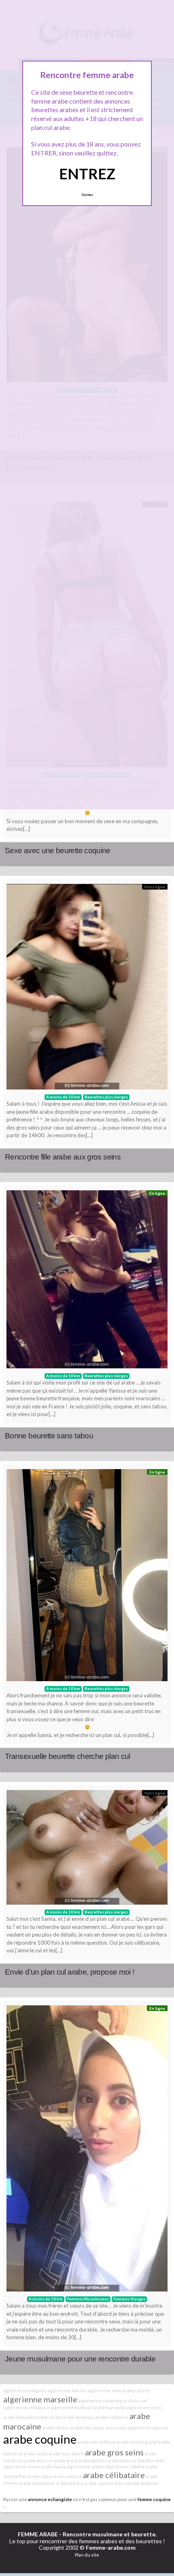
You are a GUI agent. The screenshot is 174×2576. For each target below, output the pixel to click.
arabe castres (136, 2390)
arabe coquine (40, 2439)
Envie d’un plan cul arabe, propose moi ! (69, 1972)
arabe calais (36, 2454)
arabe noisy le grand (137, 2442)
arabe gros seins (114, 2452)
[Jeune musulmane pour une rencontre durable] (87, 2150)
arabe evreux (70, 2483)
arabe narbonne (112, 2417)
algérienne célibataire (27, 2407)
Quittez (87, 195)
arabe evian (119, 2460)
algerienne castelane (100, 2401)
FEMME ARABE (38, 2534)
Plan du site (87, 2555)
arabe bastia (53, 2467)
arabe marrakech (66, 2454)
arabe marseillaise (96, 2442)
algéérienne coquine (25, 2390)
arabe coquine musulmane (55, 2476)
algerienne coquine (148, 2428)
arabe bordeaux (79, 2417)
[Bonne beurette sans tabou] (87, 1281)
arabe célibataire (114, 2475)
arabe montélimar (37, 2483)
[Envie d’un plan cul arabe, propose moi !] (87, 1849)
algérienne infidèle (125, 2467)
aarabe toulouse (141, 2483)
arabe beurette (148, 2460)
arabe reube (49, 2417)
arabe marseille (109, 2407)
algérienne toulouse (71, 2407)
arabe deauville (19, 2417)
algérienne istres (144, 2407)
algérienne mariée (67, 2390)
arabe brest (65, 2460)
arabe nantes (56, 2428)
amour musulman (109, 2428)
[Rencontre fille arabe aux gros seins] (87, 989)
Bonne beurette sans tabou (49, 1436)
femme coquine (154, 2499)
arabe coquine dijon (104, 2483)
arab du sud (135, 2401)
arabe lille (81, 2428)
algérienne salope (85, 2467)
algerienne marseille (40, 2399)
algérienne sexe (104, 2390)
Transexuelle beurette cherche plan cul (68, 1756)
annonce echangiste (50, 2499)
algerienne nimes (22, 2467)
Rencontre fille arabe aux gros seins (63, 1157)
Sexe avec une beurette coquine (58, 851)
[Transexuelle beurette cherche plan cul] (87, 1577)
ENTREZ (87, 174)
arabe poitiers (92, 2460)
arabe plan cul (38, 2460)
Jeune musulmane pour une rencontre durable (80, 2359)
